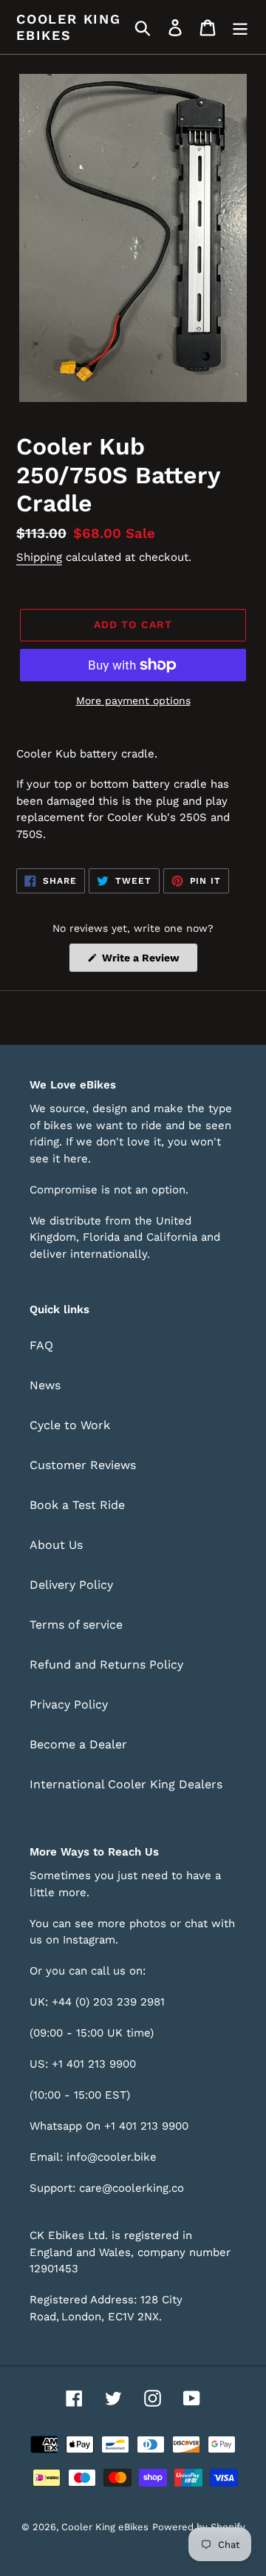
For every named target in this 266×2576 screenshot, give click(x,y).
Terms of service (76, 1625)
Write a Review (149, 962)
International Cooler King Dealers (126, 1784)
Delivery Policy (71, 1585)
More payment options (133, 701)
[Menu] (240, 27)
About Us (56, 1545)
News (45, 1385)
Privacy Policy (69, 1704)
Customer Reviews (83, 1465)
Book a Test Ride (77, 1505)
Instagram (89, 1940)
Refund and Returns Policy (106, 1664)
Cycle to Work (70, 1425)
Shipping (39, 557)
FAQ (41, 1345)
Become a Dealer (78, 1744)
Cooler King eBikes (69, 27)
